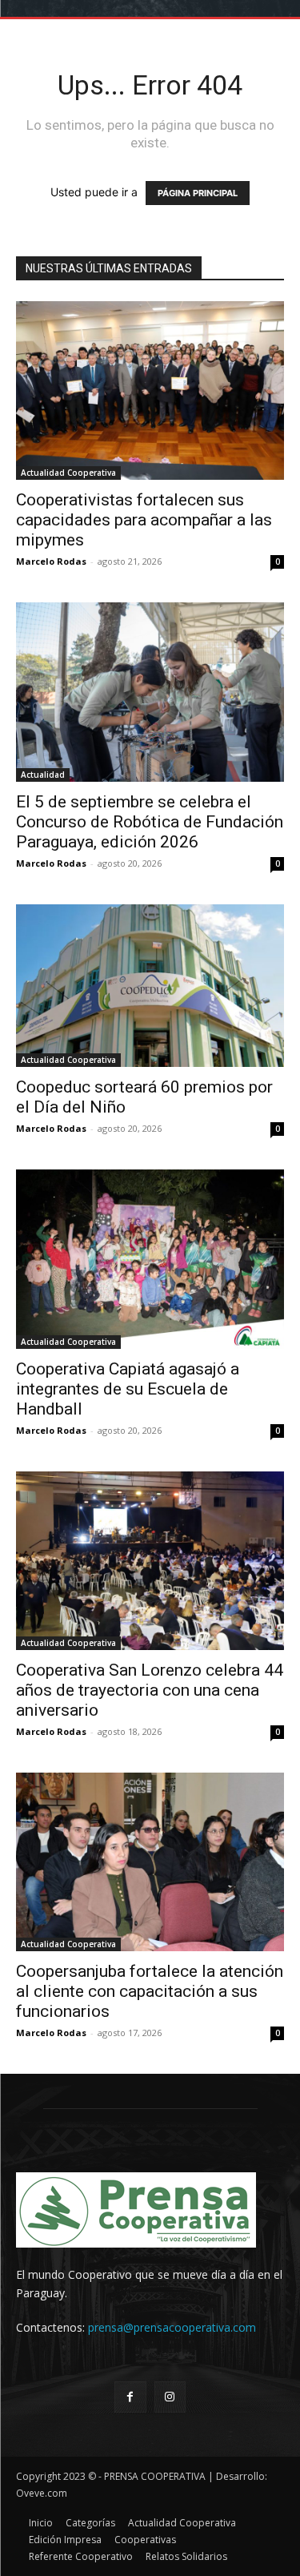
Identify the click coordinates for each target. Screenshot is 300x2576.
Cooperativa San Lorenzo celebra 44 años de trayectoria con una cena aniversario (150, 1690)
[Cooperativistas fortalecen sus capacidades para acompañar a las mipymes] (150, 390)
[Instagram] (170, 2397)
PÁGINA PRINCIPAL (198, 193)
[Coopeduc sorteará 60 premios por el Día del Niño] (150, 986)
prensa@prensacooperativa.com (172, 2327)
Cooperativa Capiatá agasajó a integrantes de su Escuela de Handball (128, 1389)
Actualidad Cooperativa (68, 473)
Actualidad (43, 775)
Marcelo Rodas (51, 561)
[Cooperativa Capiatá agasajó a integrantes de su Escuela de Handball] (150, 1259)
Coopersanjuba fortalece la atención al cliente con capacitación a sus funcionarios (150, 1991)
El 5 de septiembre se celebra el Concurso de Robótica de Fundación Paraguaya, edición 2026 (150, 822)
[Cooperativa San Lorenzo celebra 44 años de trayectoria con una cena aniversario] (150, 1561)
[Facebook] (130, 2397)
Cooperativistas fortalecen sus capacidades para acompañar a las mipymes (144, 520)
